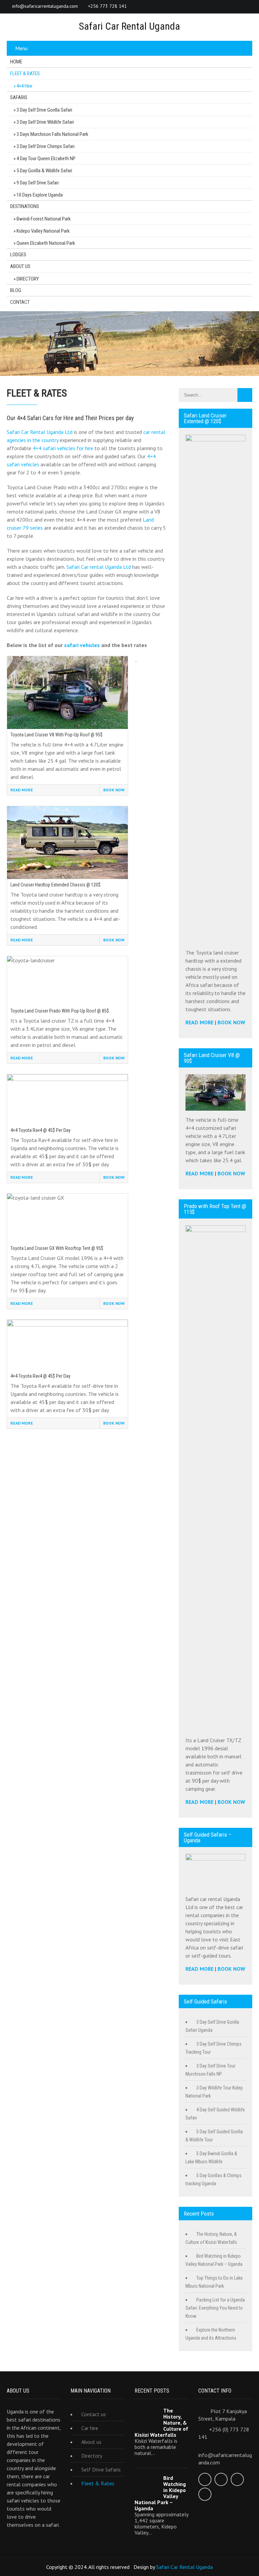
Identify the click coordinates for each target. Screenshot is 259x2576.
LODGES (18, 255)
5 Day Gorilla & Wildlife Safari (44, 171)
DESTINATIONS (25, 206)
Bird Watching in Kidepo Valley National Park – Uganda (160, 2493)
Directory (92, 2456)
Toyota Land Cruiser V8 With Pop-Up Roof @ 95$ (56, 735)
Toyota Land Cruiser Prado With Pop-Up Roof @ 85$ (60, 1011)
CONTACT (20, 302)
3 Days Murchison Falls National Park (52, 134)
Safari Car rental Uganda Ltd (99, 567)
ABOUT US (20, 266)
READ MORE (199, 1022)
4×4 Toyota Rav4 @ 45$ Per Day (40, 1130)
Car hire (90, 2428)
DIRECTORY (28, 279)
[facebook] (179, 7)
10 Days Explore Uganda (40, 195)
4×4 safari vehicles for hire (63, 448)
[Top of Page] (240, 2562)
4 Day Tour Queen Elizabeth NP (46, 158)
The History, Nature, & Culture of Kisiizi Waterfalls (161, 2423)
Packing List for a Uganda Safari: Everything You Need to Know (215, 2308)
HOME (16, 62)
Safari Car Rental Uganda (184, 2567)
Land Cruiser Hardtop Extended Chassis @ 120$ (55, 885)
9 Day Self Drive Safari (38, 183)
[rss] (233, 7)
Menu (21, 48)
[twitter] (192, 7)
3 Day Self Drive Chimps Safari (46, 146)
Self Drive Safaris (101, 2469)
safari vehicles (82, 645)
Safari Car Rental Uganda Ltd (40, 432)
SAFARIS (19, 97)
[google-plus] (206, 7)
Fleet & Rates (98, 2483)
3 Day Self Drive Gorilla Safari (44, 110)
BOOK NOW (231, 1022)
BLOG (16, 290)
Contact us (94, 2414)
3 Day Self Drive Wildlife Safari (45, 122)
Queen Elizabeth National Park (46, 243)
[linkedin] (219, 7)
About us (91, 2442)
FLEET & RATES (25, 74)
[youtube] (246, 7)
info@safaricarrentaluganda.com (45, 6)
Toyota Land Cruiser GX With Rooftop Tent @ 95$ (57, 1248)
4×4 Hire (24, 86)
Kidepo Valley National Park (43, 231)
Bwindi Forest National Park (44, 219)
